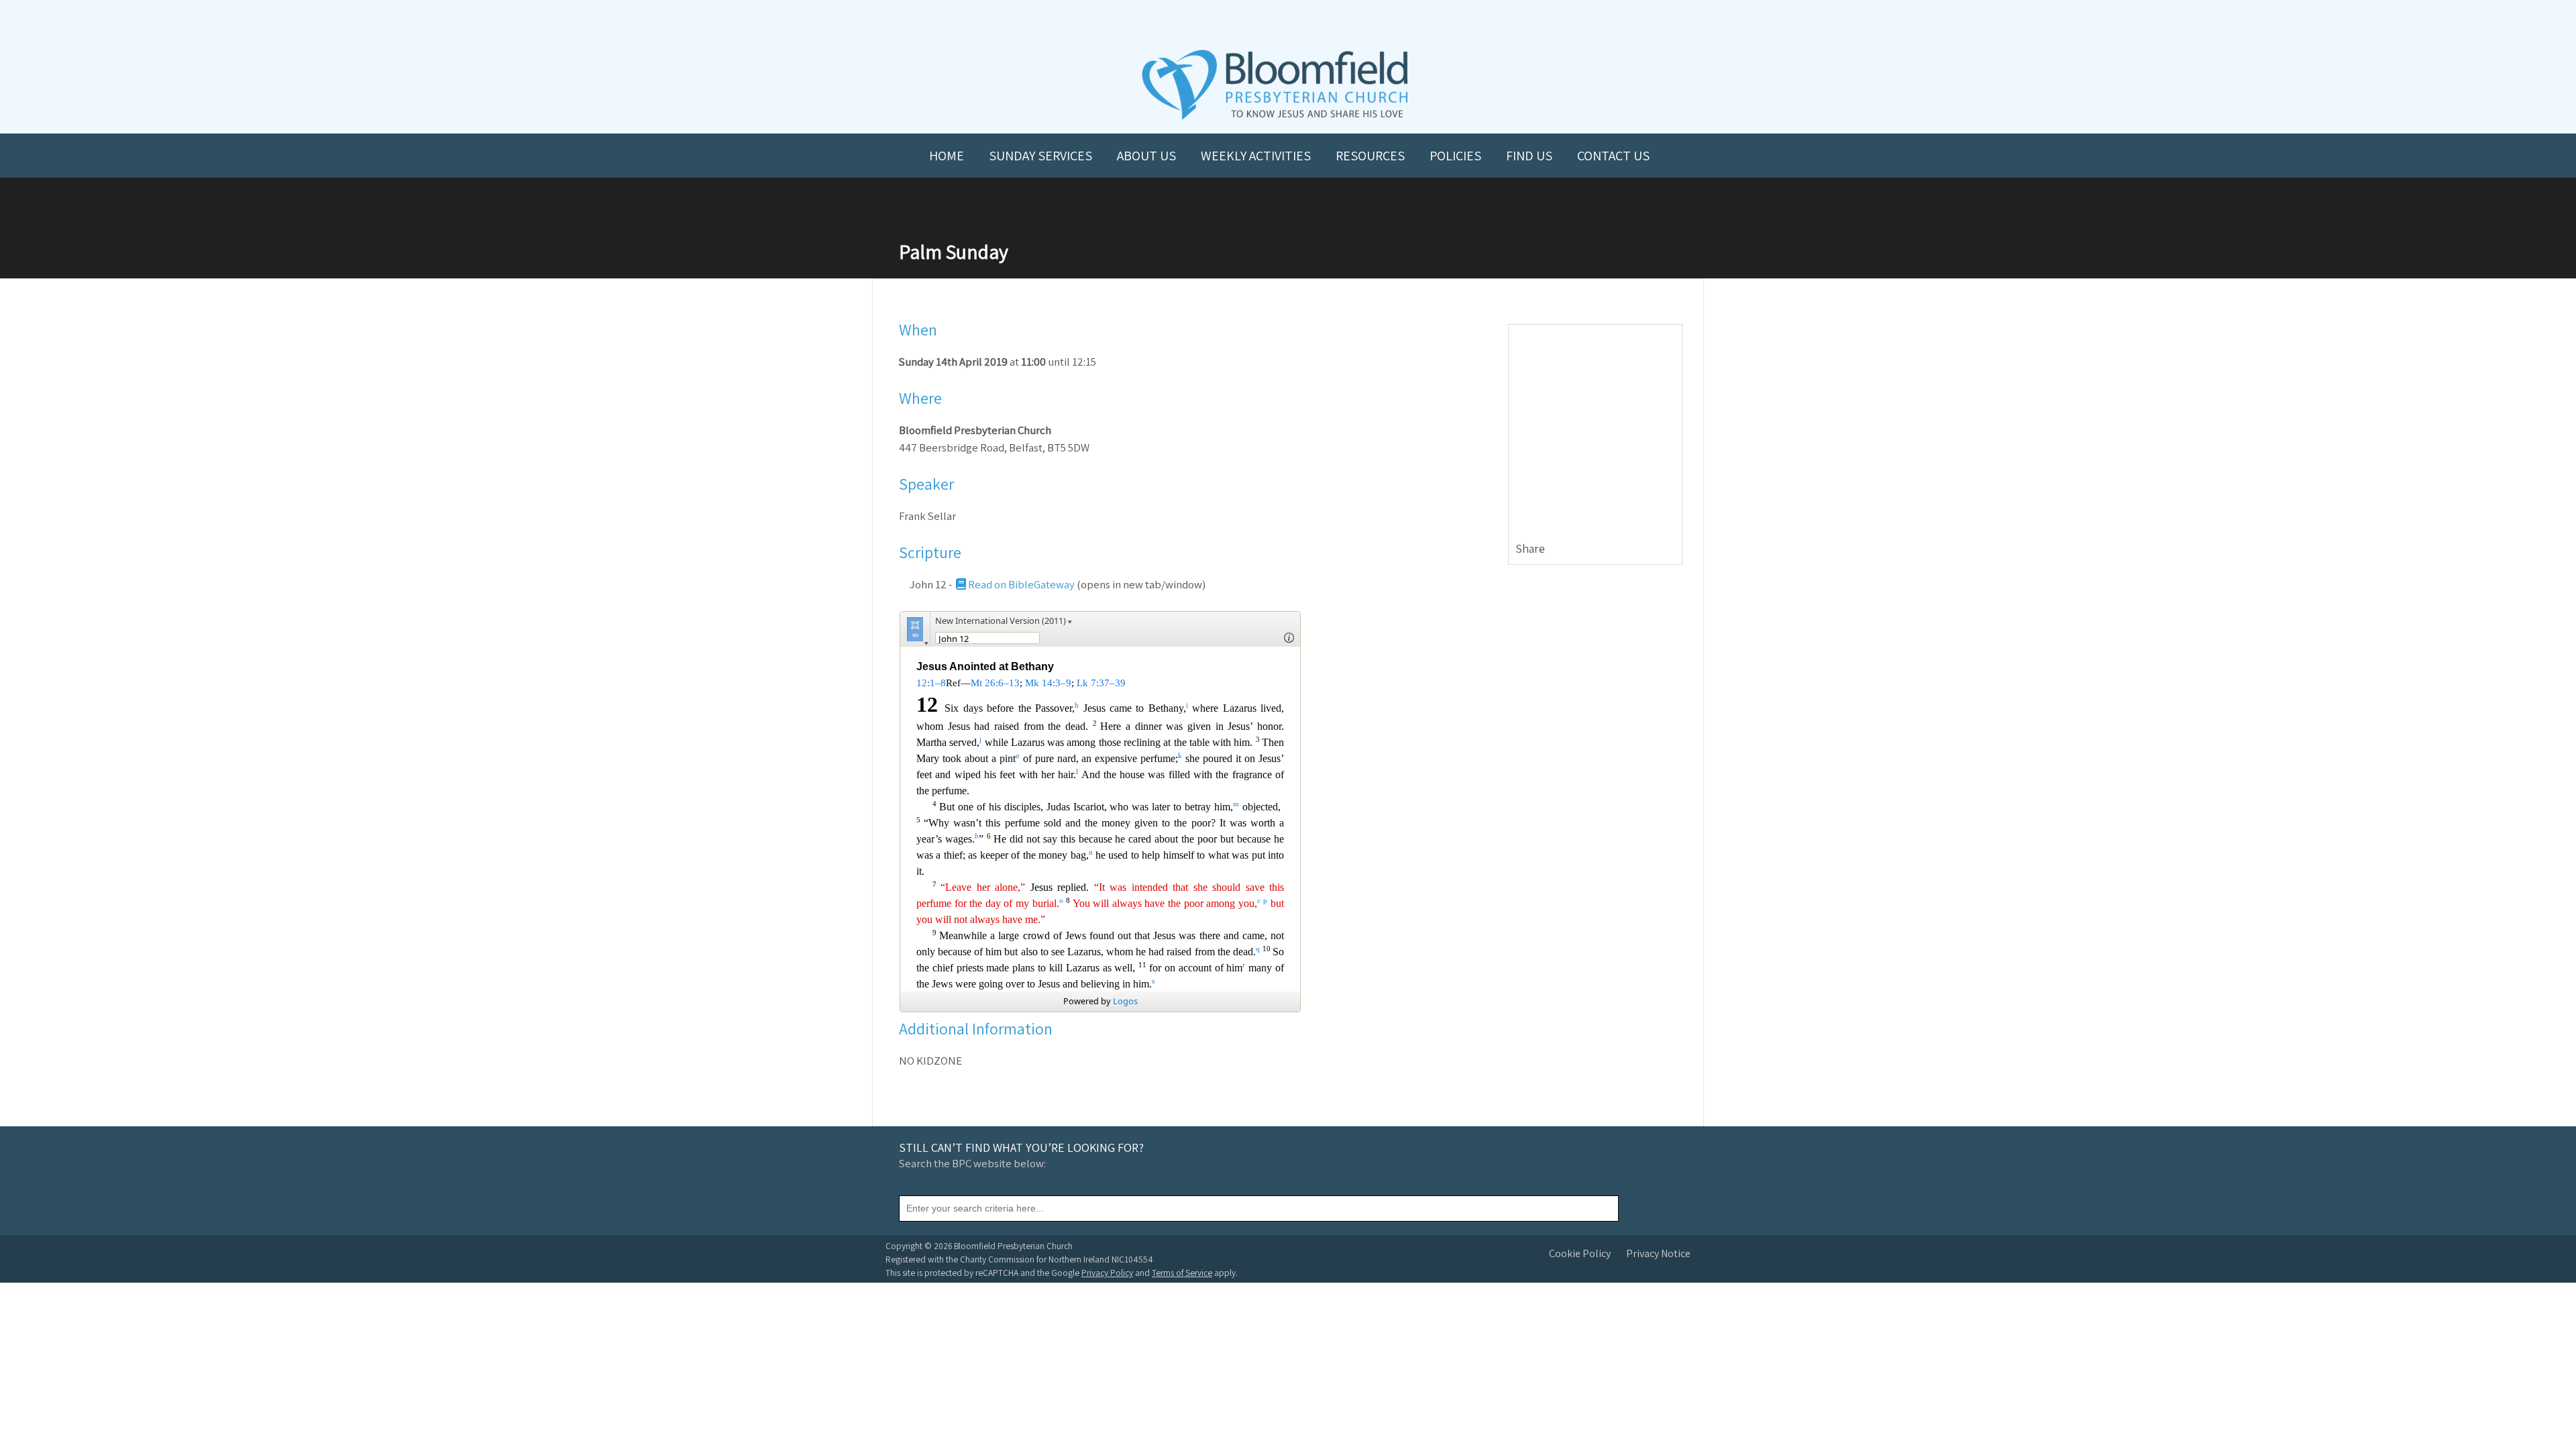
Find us (1529, 156)
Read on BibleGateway (1021, 584)
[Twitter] (1639, 549)
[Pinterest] (1655, 549)
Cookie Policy (1580, 1253)
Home (947, 156)
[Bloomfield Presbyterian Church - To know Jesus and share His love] (1275, 118)
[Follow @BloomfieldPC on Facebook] (1258, 21)
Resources (1370, 156)
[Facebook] (1623, 549)
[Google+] (1671, 549)
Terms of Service (1182, 1273)
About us (1146, 156)
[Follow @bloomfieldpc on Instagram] (1288, 21)
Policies (1455, 156)
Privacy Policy (1107, 1273)
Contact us (1613, 156)
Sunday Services (1040, 156)
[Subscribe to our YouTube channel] (1229, 21)
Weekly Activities (1256, 156)
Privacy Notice (1658, 1253)
